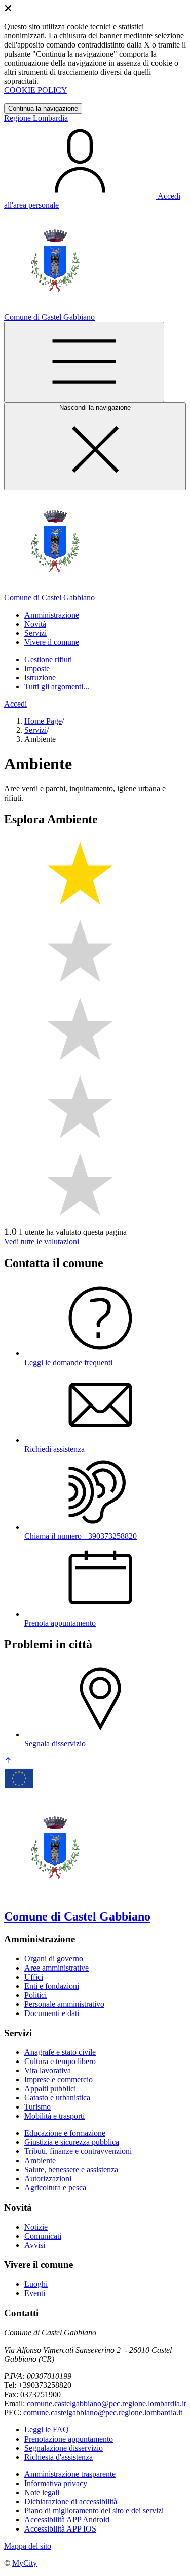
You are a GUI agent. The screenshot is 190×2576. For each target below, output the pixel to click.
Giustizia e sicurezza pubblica (72, 2142)
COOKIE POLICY (36, 90)
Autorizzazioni (48, 2179)
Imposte (37, 668)
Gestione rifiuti (48, 659)
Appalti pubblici (50, 2089)
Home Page (43, 721)
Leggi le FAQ (47, 2430)
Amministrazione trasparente (70, 2474)
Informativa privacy (56, 2483)
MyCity (25, 2563)
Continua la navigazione (43, 108)
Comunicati (43, 2236)
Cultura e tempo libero (60, 2061)
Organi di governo (54, 1959)
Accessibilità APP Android (67, 2520)
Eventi (35, 2293)
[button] (52, 615)
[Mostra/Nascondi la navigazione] (84, 362)
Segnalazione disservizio (64, 2448)
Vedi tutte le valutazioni (42, 1242)
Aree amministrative (56, 1968)
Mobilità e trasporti (54, 2116)
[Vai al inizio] (8, 1762)
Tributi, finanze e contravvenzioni (78, 2151)
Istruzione (40, 677)
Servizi (35, 730)
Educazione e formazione (65, 2133)
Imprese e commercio (59, 2079)
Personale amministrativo (64, 2004)
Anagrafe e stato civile (60, 2052)
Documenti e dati (52, 2013)
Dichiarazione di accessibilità (71, 2501)
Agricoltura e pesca (55, 2188)
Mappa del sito (28, 2546)
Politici (35, 1995)
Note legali (42, 2492)
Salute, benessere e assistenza (71, 2169)
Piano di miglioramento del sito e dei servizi (94, 2511)
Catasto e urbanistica (57, 2098)
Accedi (15, 704)
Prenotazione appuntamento (69, 2439)
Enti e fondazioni (52, 1986)
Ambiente (40, 2160)
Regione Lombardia (36, 118)
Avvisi (35, 2245)
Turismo (37, 2107)
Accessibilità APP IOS (60, 2529)
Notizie (36, 2227)
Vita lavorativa (48, 2070)
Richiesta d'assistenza (59, 2457)
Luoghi (36, 2284)
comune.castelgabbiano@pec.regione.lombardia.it (106, 2403)
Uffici (34, 1977)
